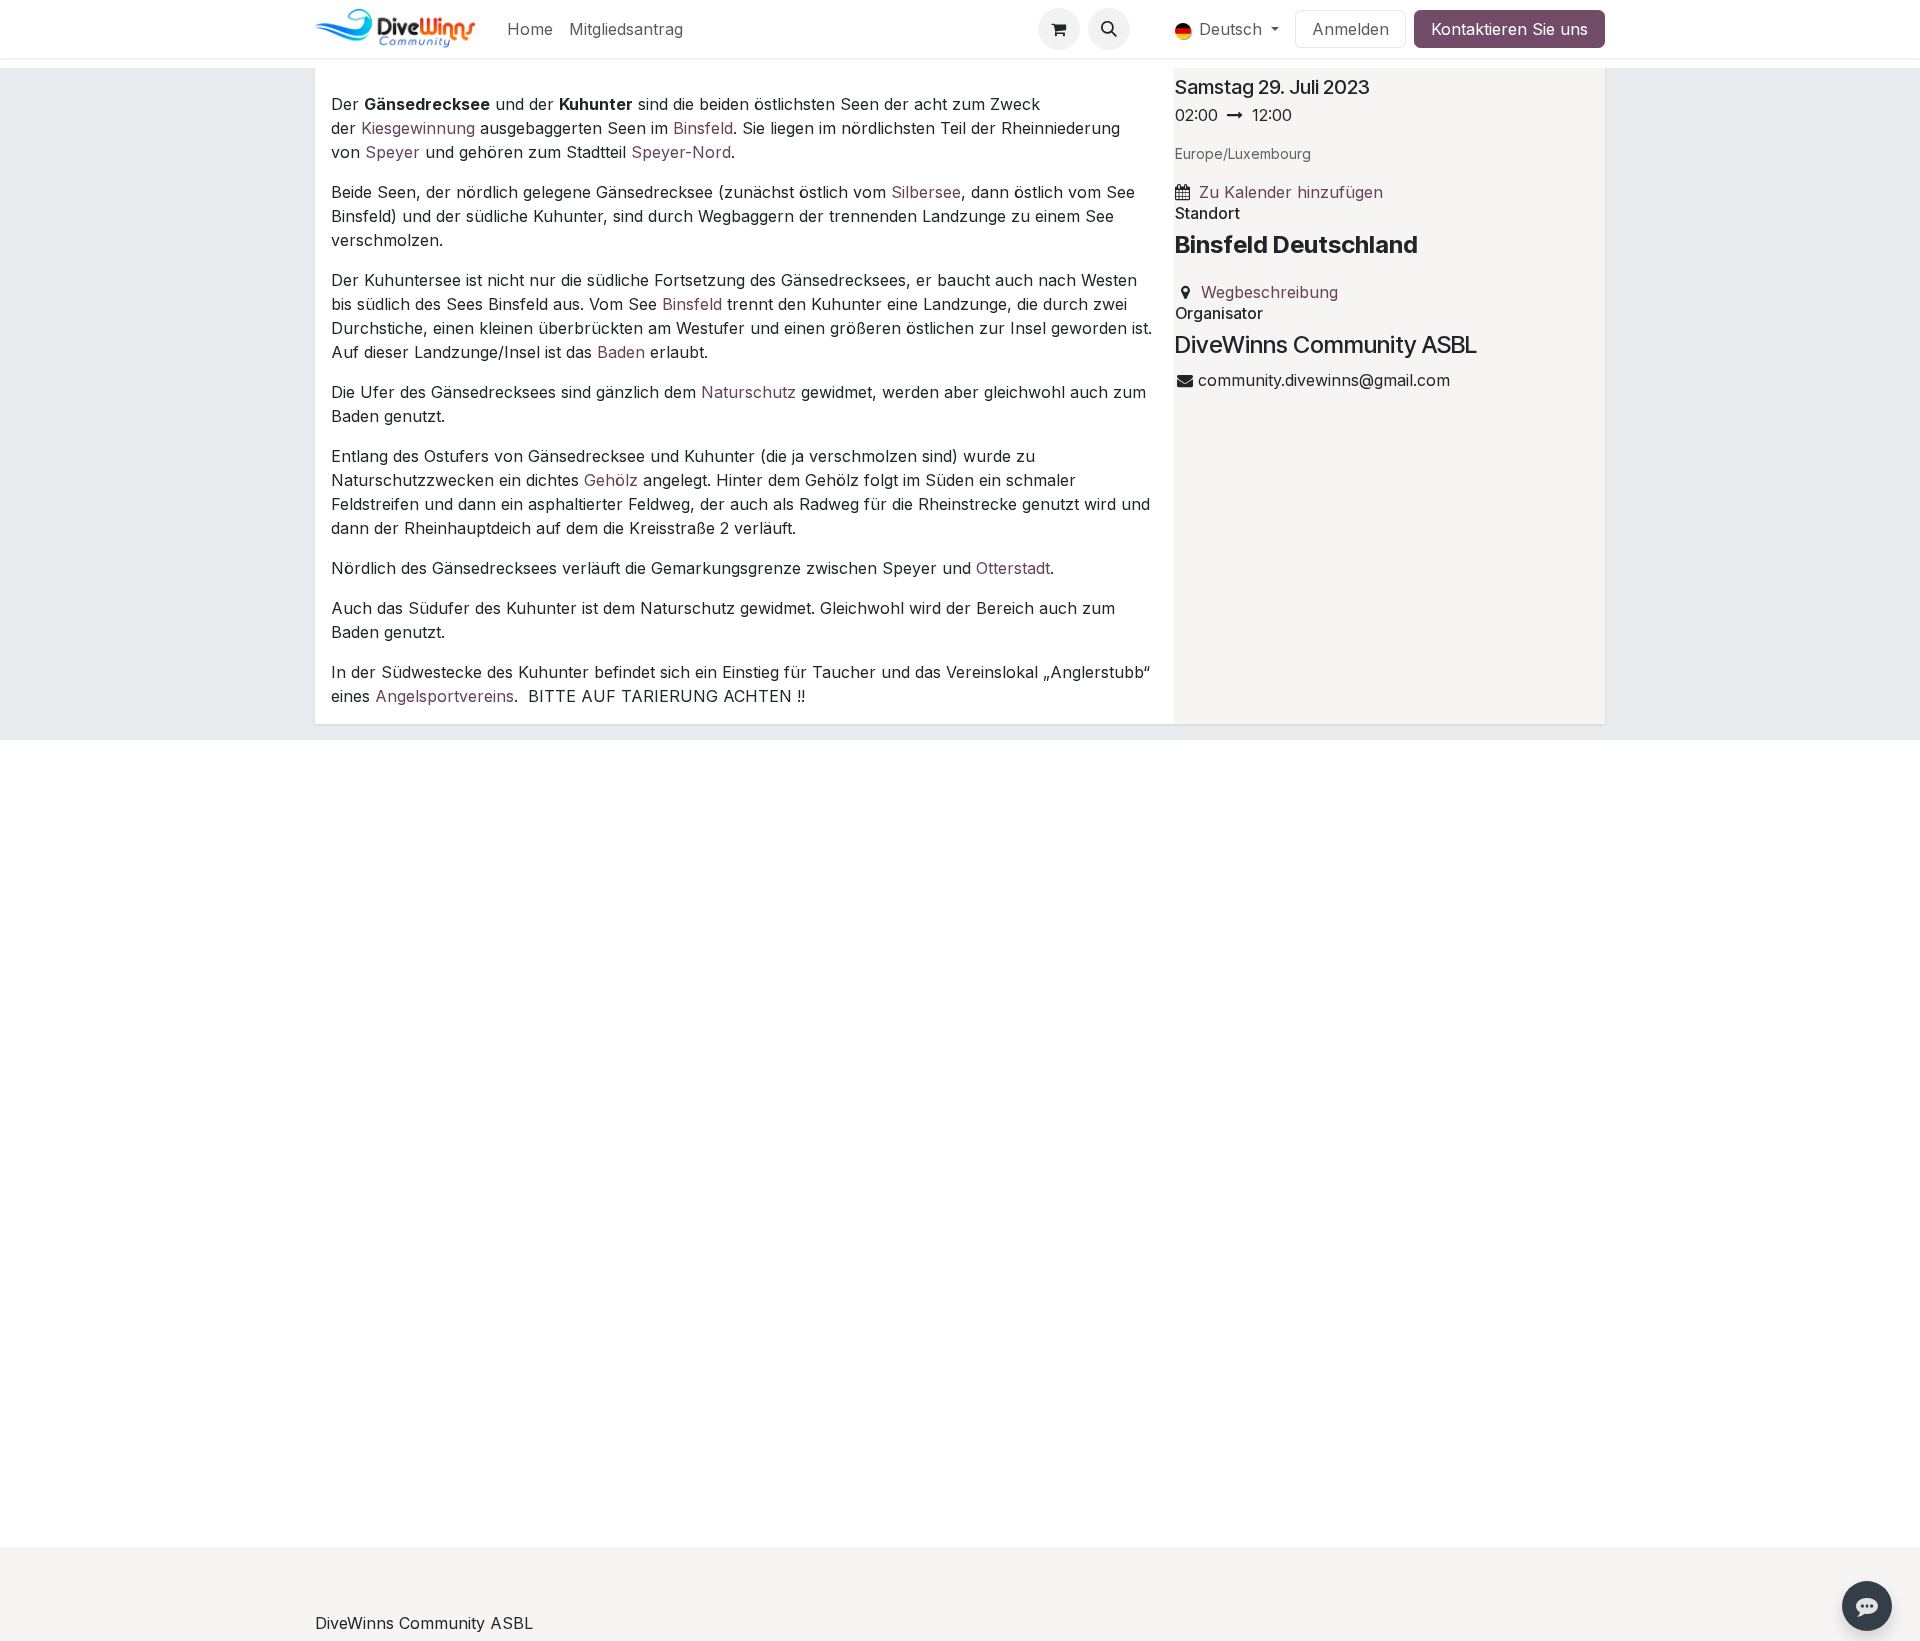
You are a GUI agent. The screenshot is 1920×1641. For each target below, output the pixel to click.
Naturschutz (748, 392)
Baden (621, 352)
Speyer (392, 152)
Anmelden (1350, 29)
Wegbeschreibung (1269, 292)
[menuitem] (530, 29)
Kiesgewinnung (418, 128)
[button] (1109, 29)
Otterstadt (1013, 568)
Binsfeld (703, 128)
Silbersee (926, 192)
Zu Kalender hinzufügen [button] (1291, 192)
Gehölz (611, 480)
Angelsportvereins (444, 696)
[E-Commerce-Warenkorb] (1059, 29)
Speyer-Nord (681, 152)
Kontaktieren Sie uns (1509, 29)
